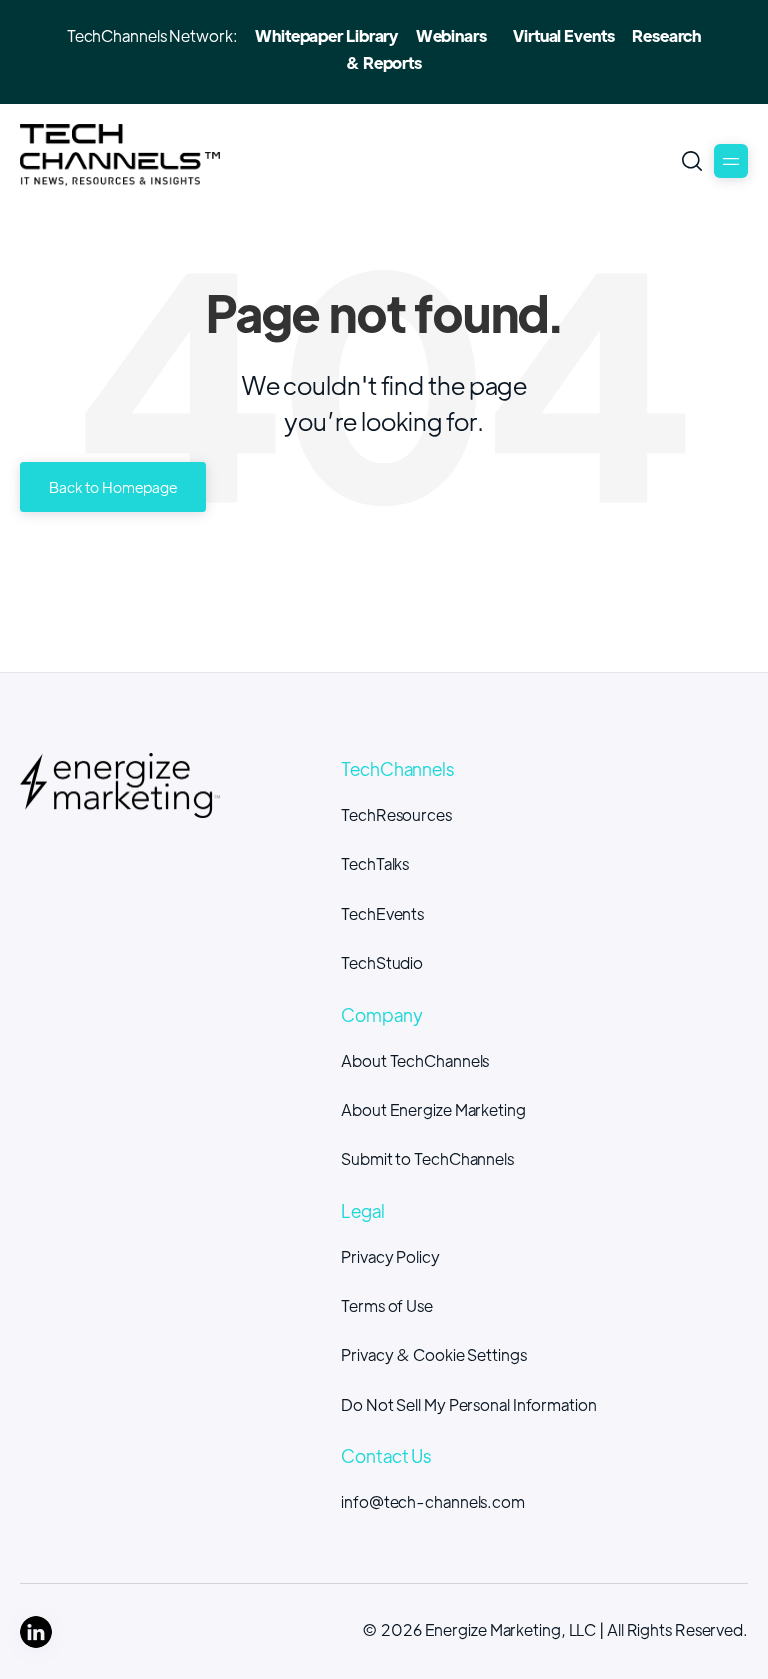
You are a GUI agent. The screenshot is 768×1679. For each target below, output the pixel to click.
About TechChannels (415, 1060)
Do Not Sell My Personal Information (469, 1404)
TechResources (396, 814)
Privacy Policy (390, 1256)
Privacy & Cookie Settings (434, 1354)
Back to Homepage (113, 486)
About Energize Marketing (433, 1109)
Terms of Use (387, 1305)
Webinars (451, 35)
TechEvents (382, 913)
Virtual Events (564, 35)
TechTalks (375, 863)
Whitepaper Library (326, 35)
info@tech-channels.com (433, 1501)
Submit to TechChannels (427, 1158)
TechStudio (382, 962)
